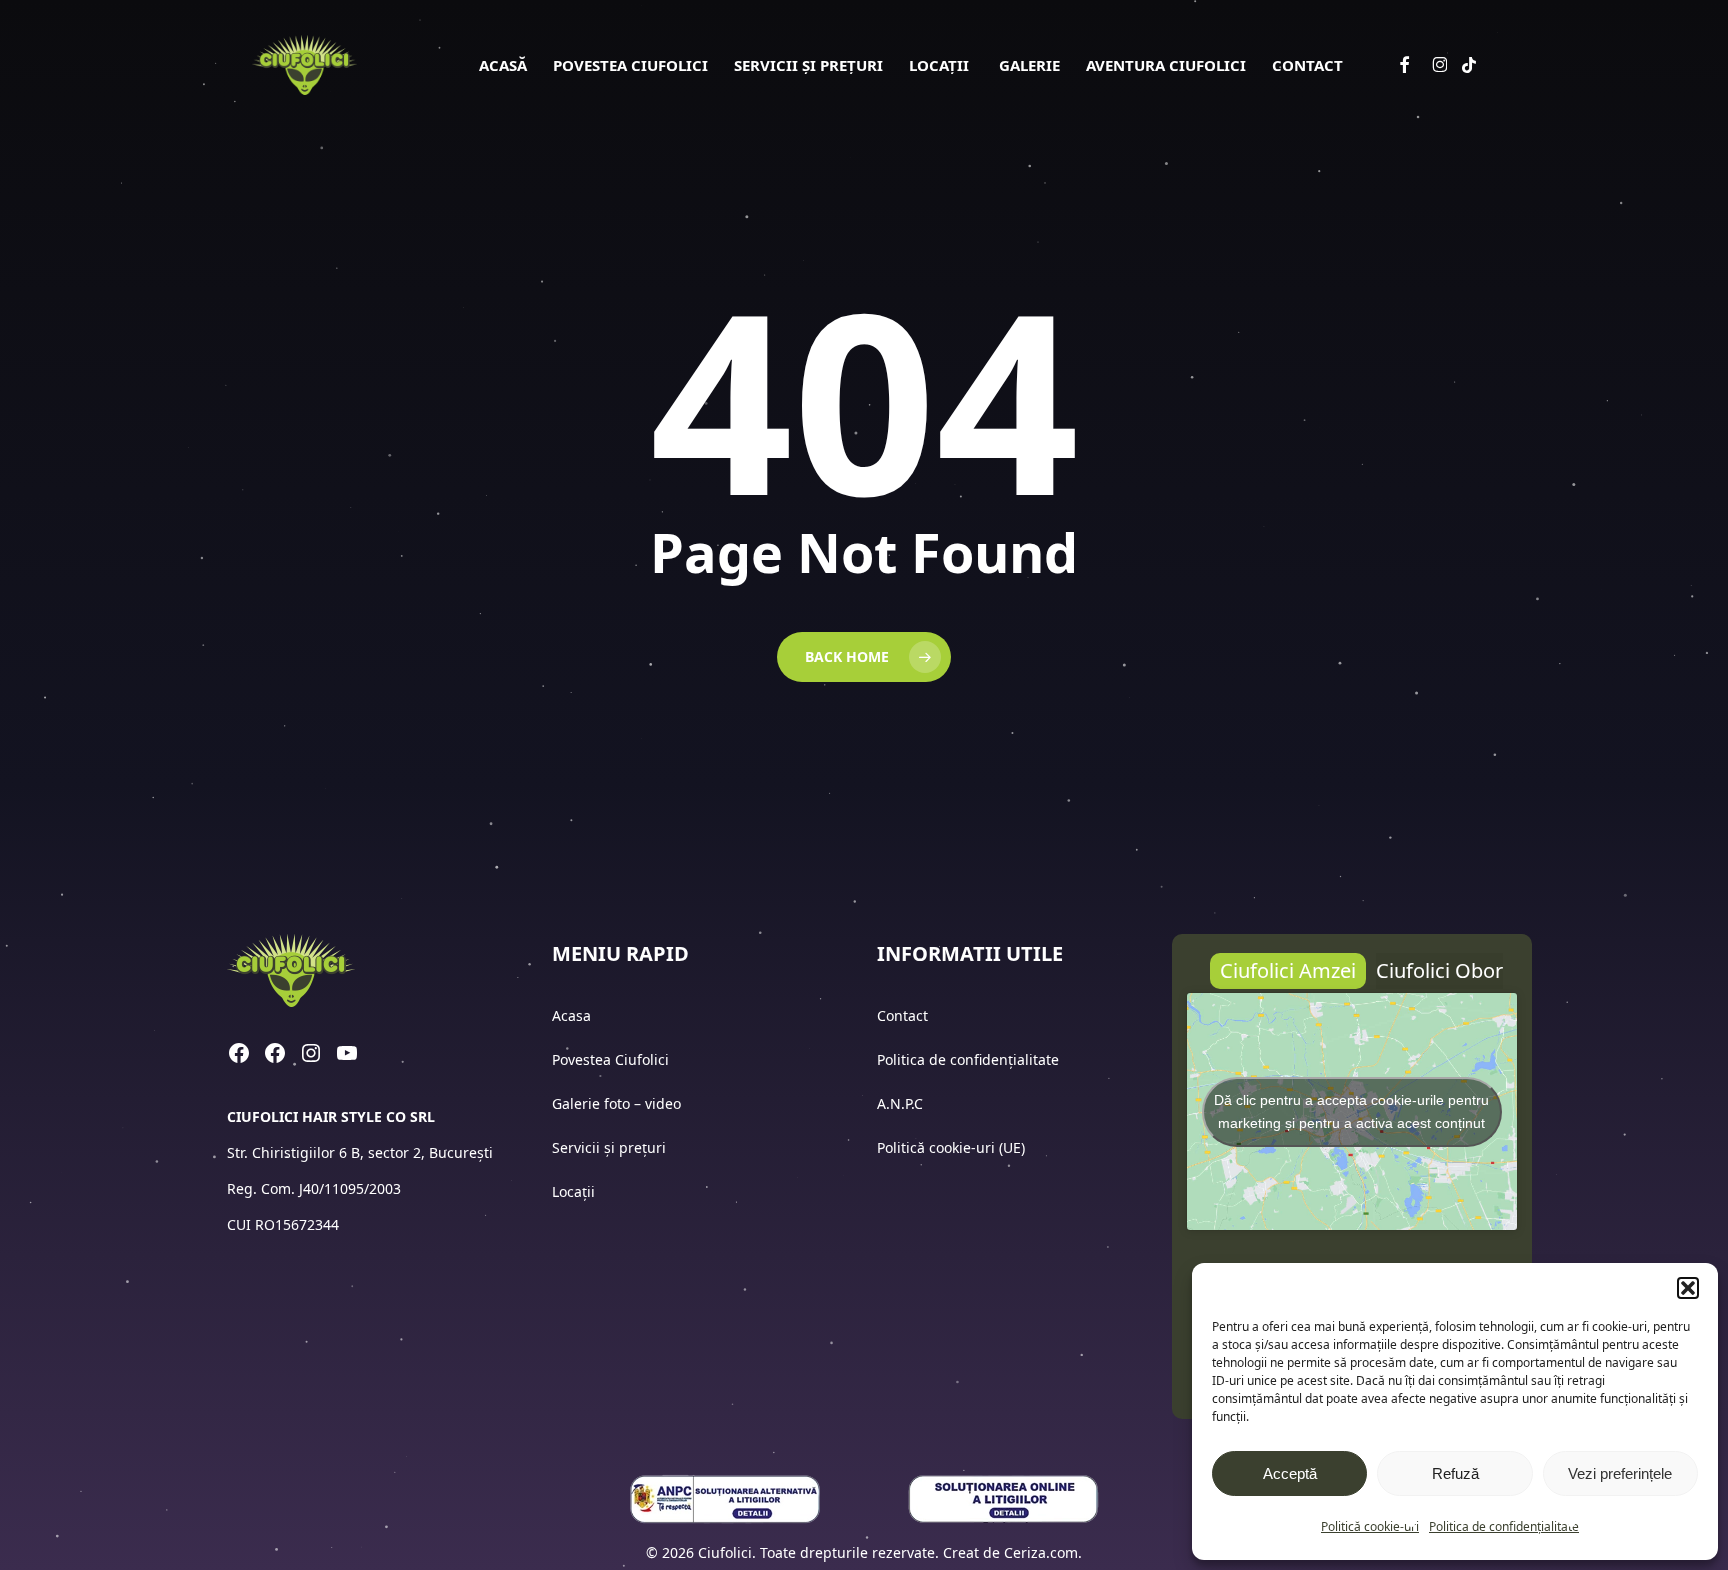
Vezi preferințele (1620, 1473)
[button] (1688, 1288)
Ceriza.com (1041, 1552)
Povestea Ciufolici (610, 1059)
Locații (575, 1191)
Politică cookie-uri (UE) (951, 1147)
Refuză (1455, 1473)
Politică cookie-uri (1370, 1526)
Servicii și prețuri (609, 1147)
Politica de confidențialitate (1504, 1526)
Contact (904, 1015)
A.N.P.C (900, 1103)
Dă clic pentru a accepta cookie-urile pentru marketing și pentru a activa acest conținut (1351, 1111)
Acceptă (1290, 1473)
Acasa (571, 1015)
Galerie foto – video (618, 1103)
